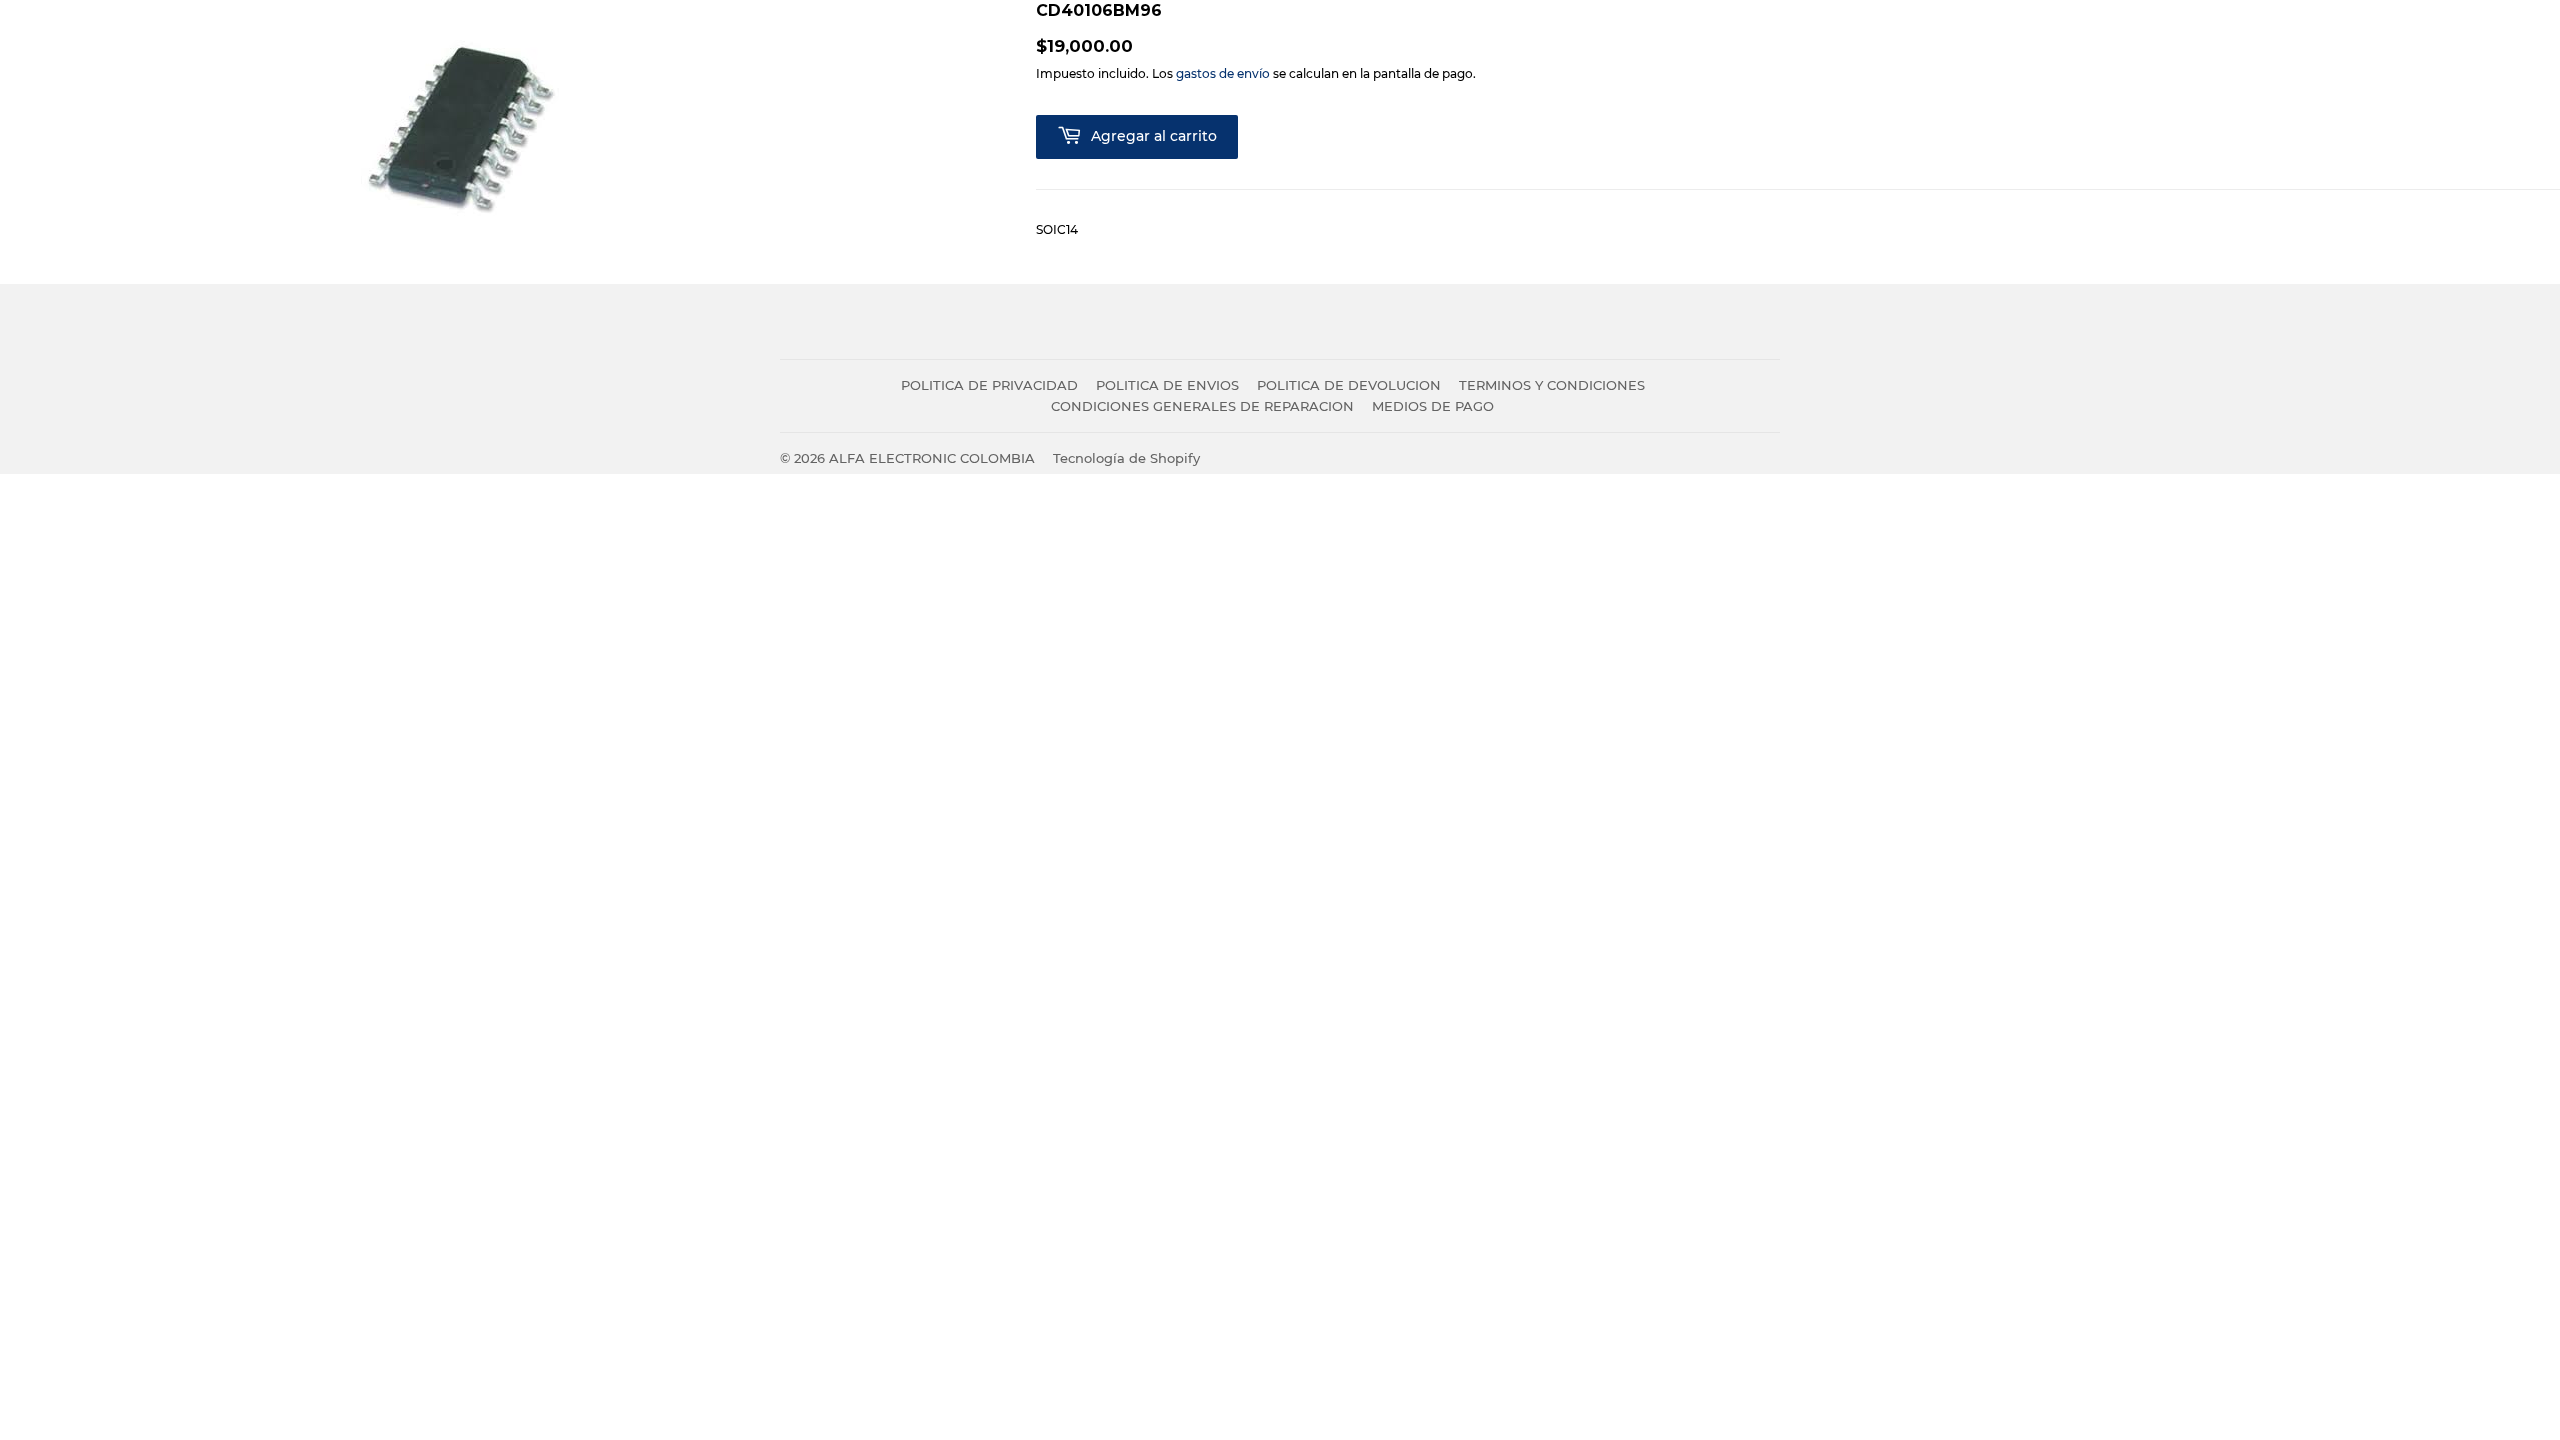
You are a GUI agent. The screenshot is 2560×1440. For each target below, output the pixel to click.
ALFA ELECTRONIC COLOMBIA (932, 458)
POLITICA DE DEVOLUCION (1349, 385)
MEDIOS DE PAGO (1433, 406)
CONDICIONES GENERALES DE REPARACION (1202, 406)
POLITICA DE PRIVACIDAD (989, 385)
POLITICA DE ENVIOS (1167, 385)
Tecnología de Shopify (1126, 458)
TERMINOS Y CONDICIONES (1552, 385)
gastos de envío (1223, 73)
